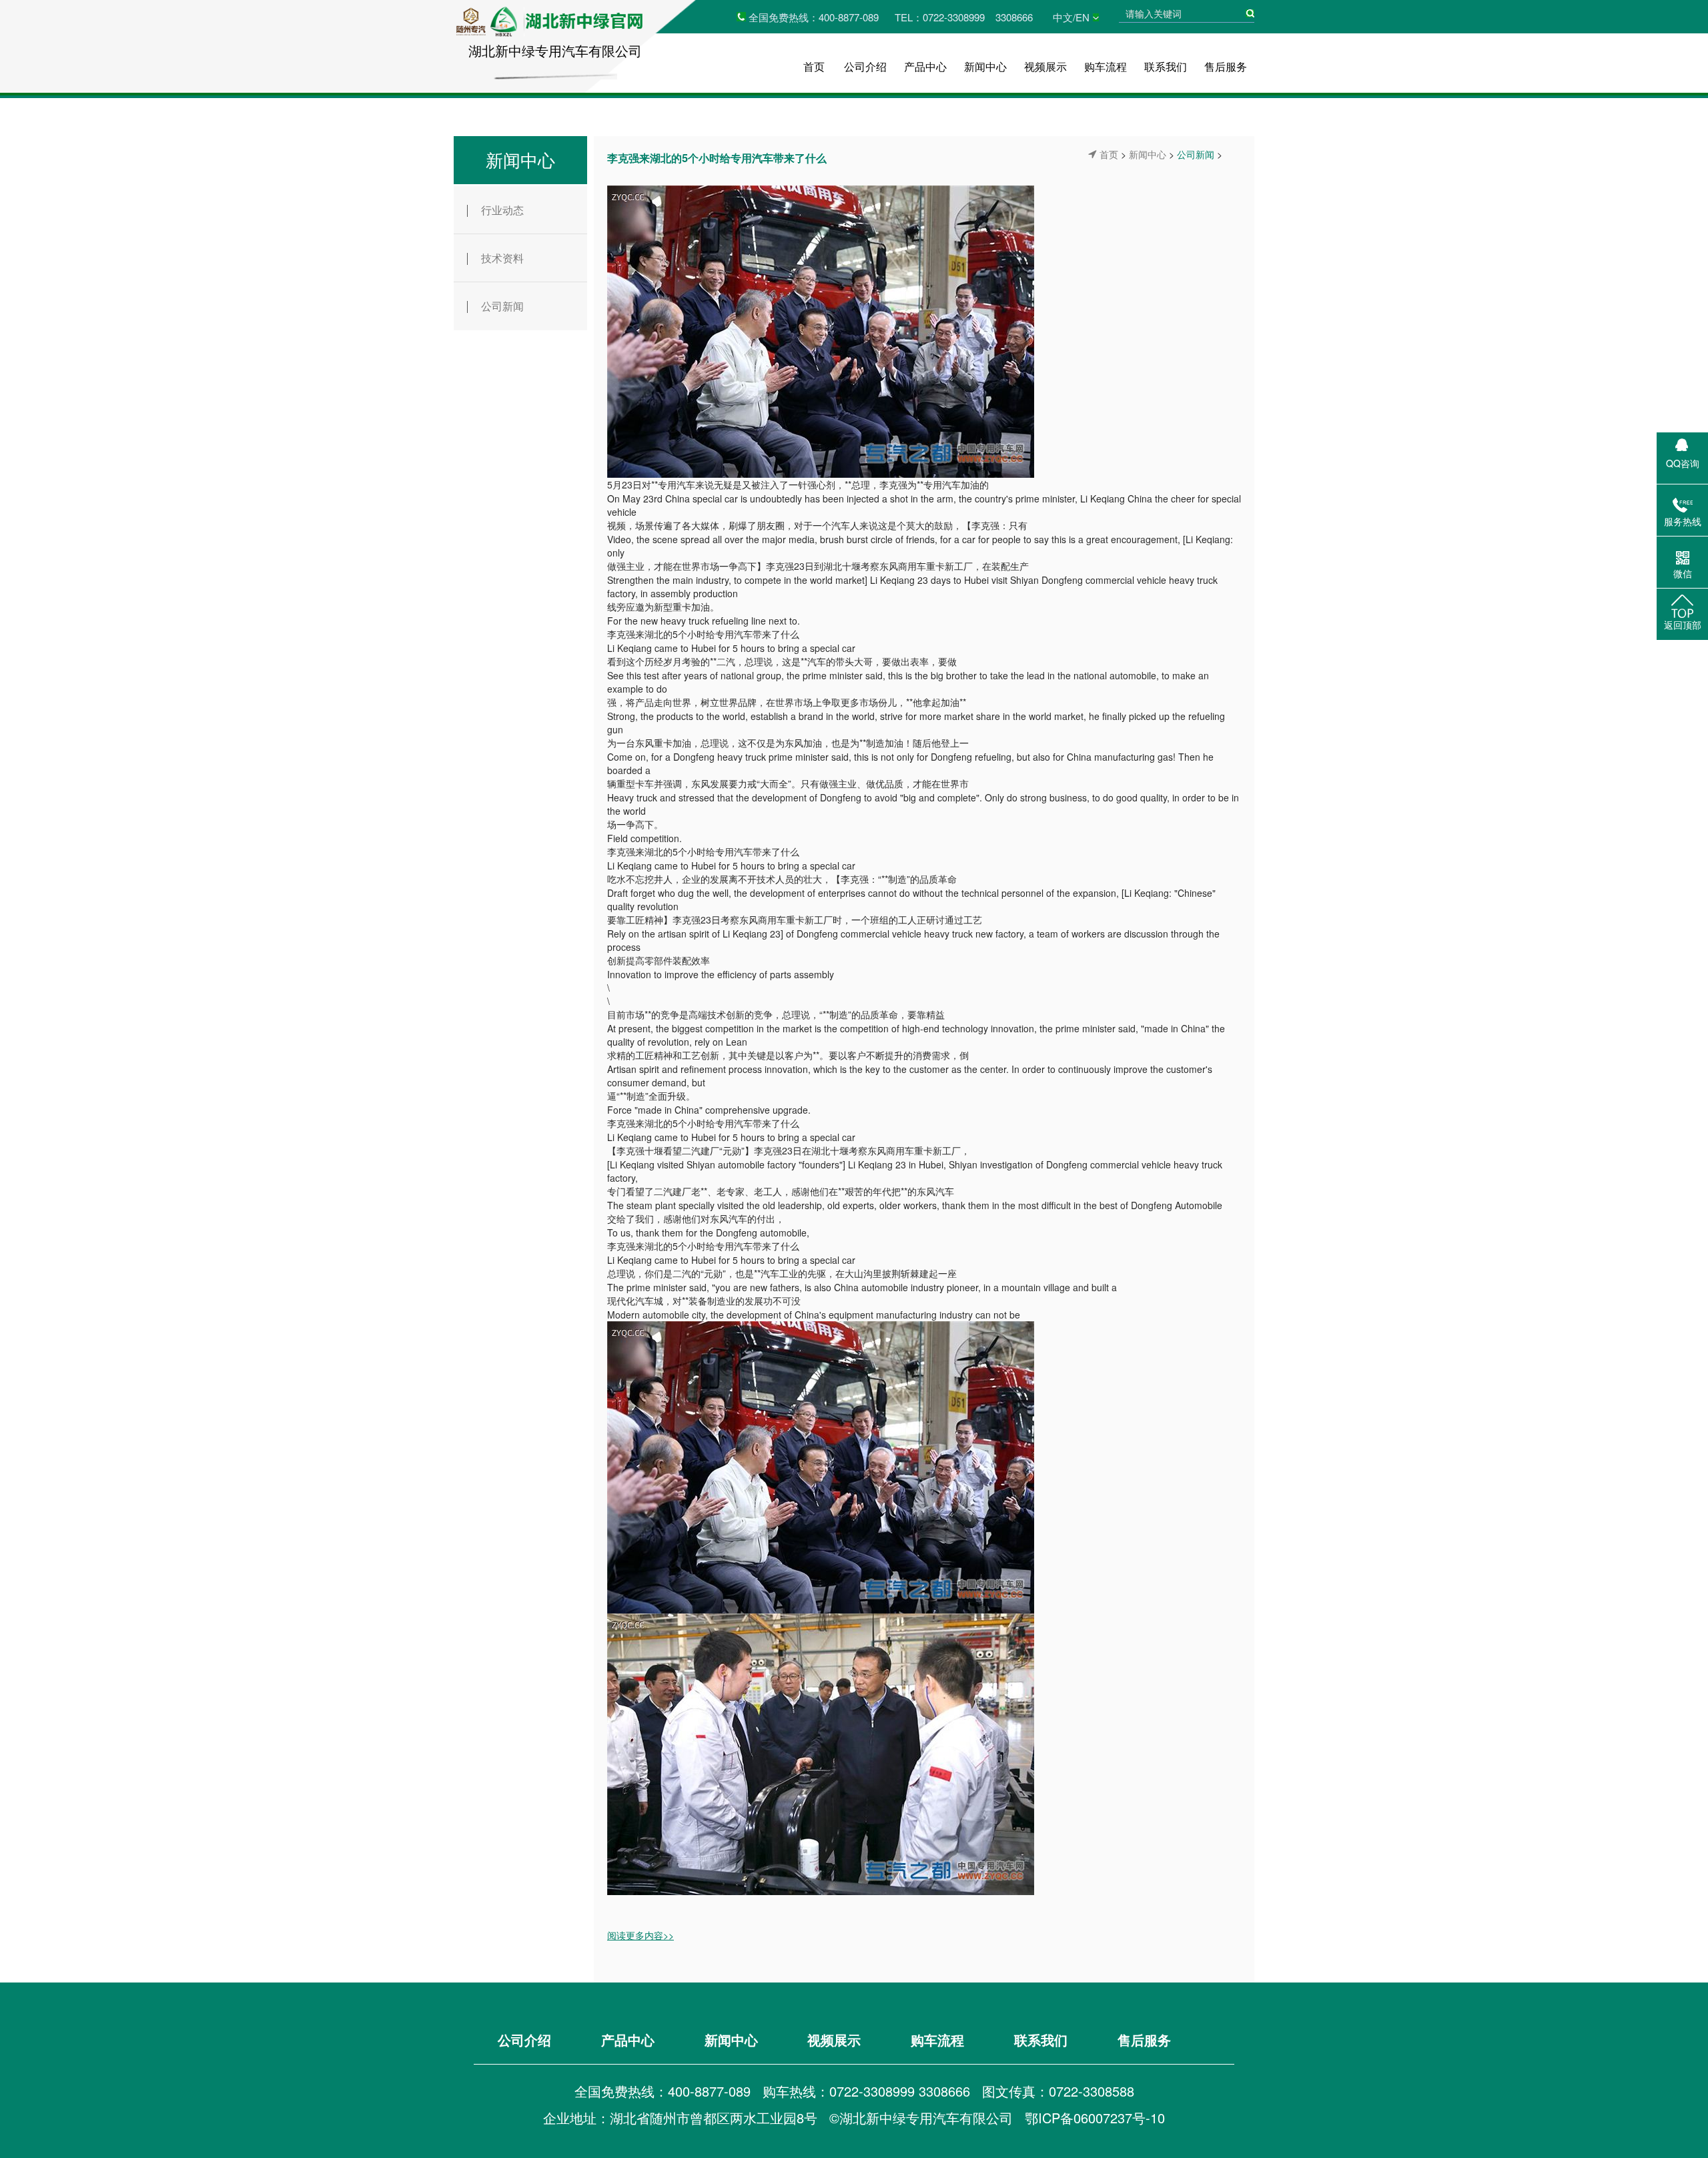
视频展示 (1045, 66)
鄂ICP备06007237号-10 (1095, 2118)
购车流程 (1106, 66)
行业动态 (502, 210)
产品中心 (925, 66)
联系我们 (1166, 66)
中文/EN (1071, 17)
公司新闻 (502, 306)
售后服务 (1226, 66)
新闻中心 (985, 66)
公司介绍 (865, 66)
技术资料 (502, 258)
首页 (814, 66)
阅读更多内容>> (640, 1935)
